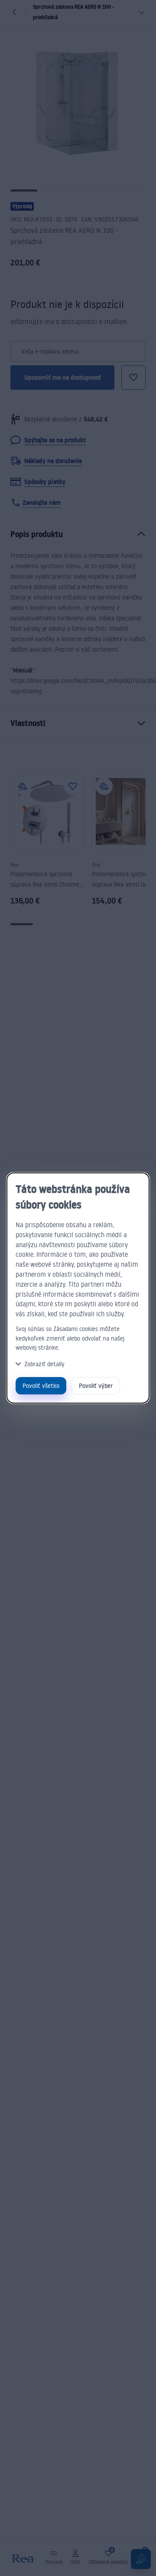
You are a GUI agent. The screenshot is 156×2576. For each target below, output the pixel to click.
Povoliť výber (96, 1386)
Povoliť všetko (41, 1386)
